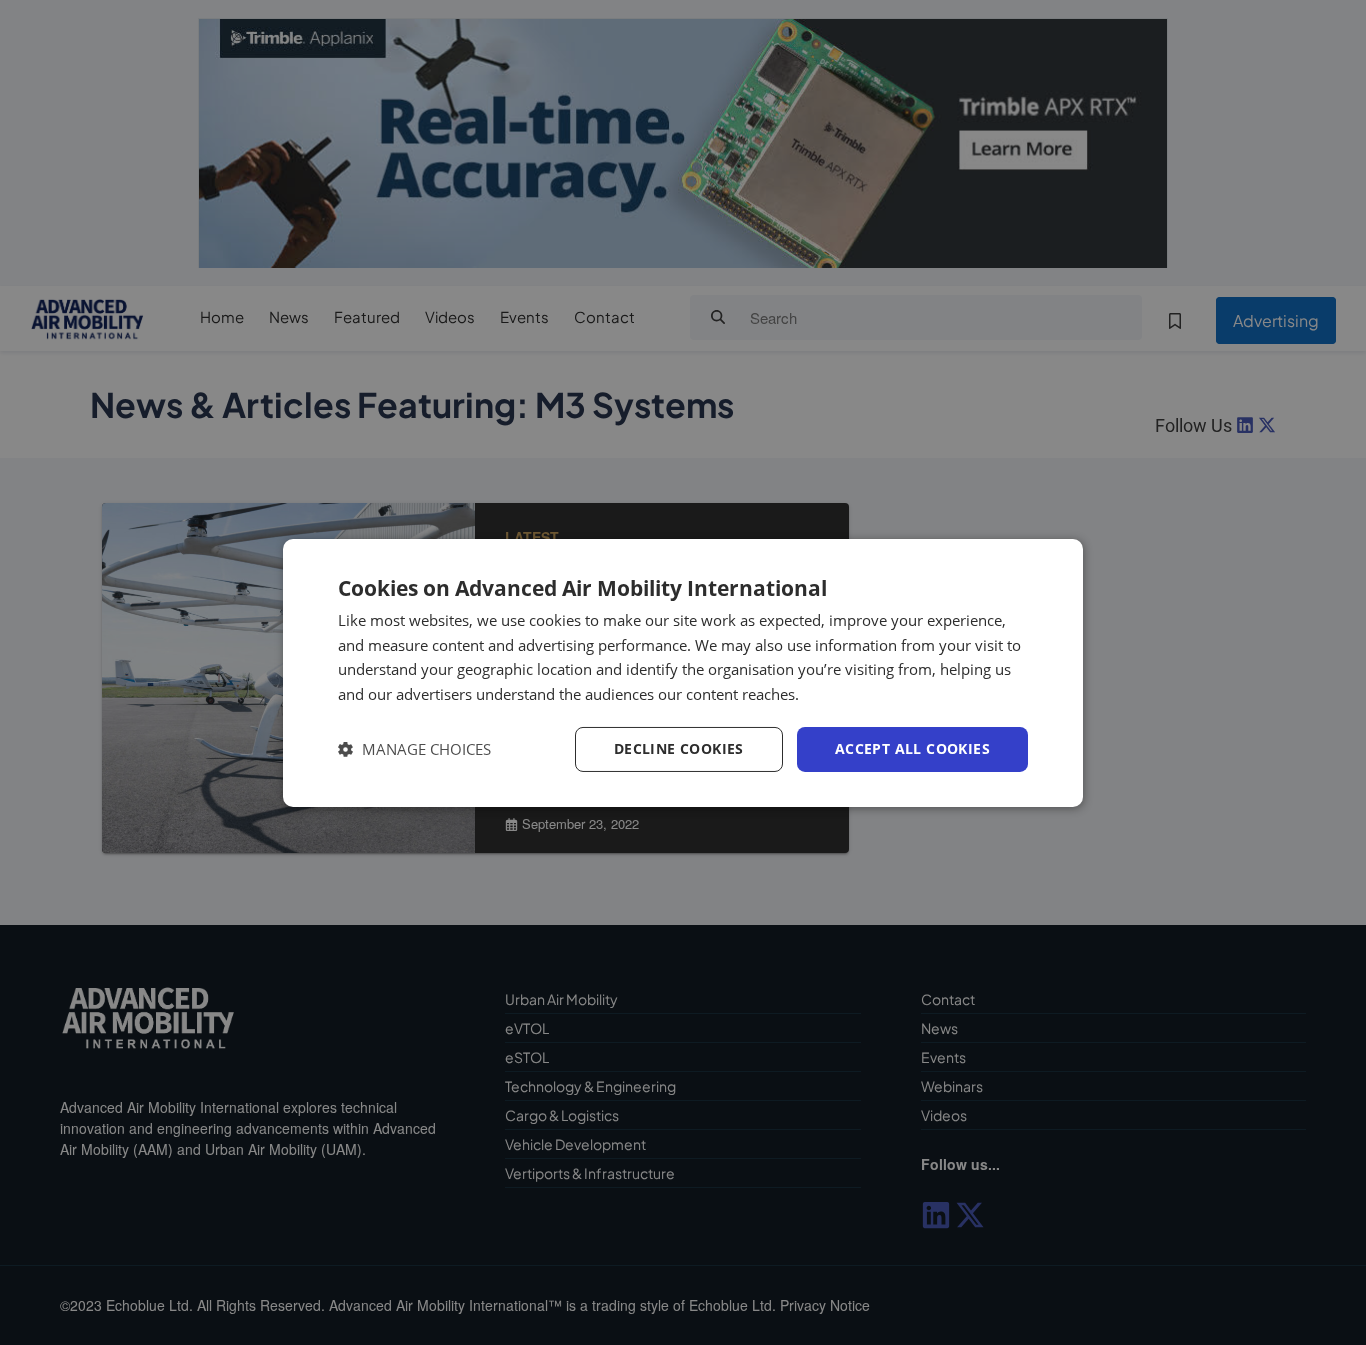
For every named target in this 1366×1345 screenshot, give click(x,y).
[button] (414, 749)
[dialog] (683, 672)
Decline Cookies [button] (679, 748)
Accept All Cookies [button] (912, 748)
